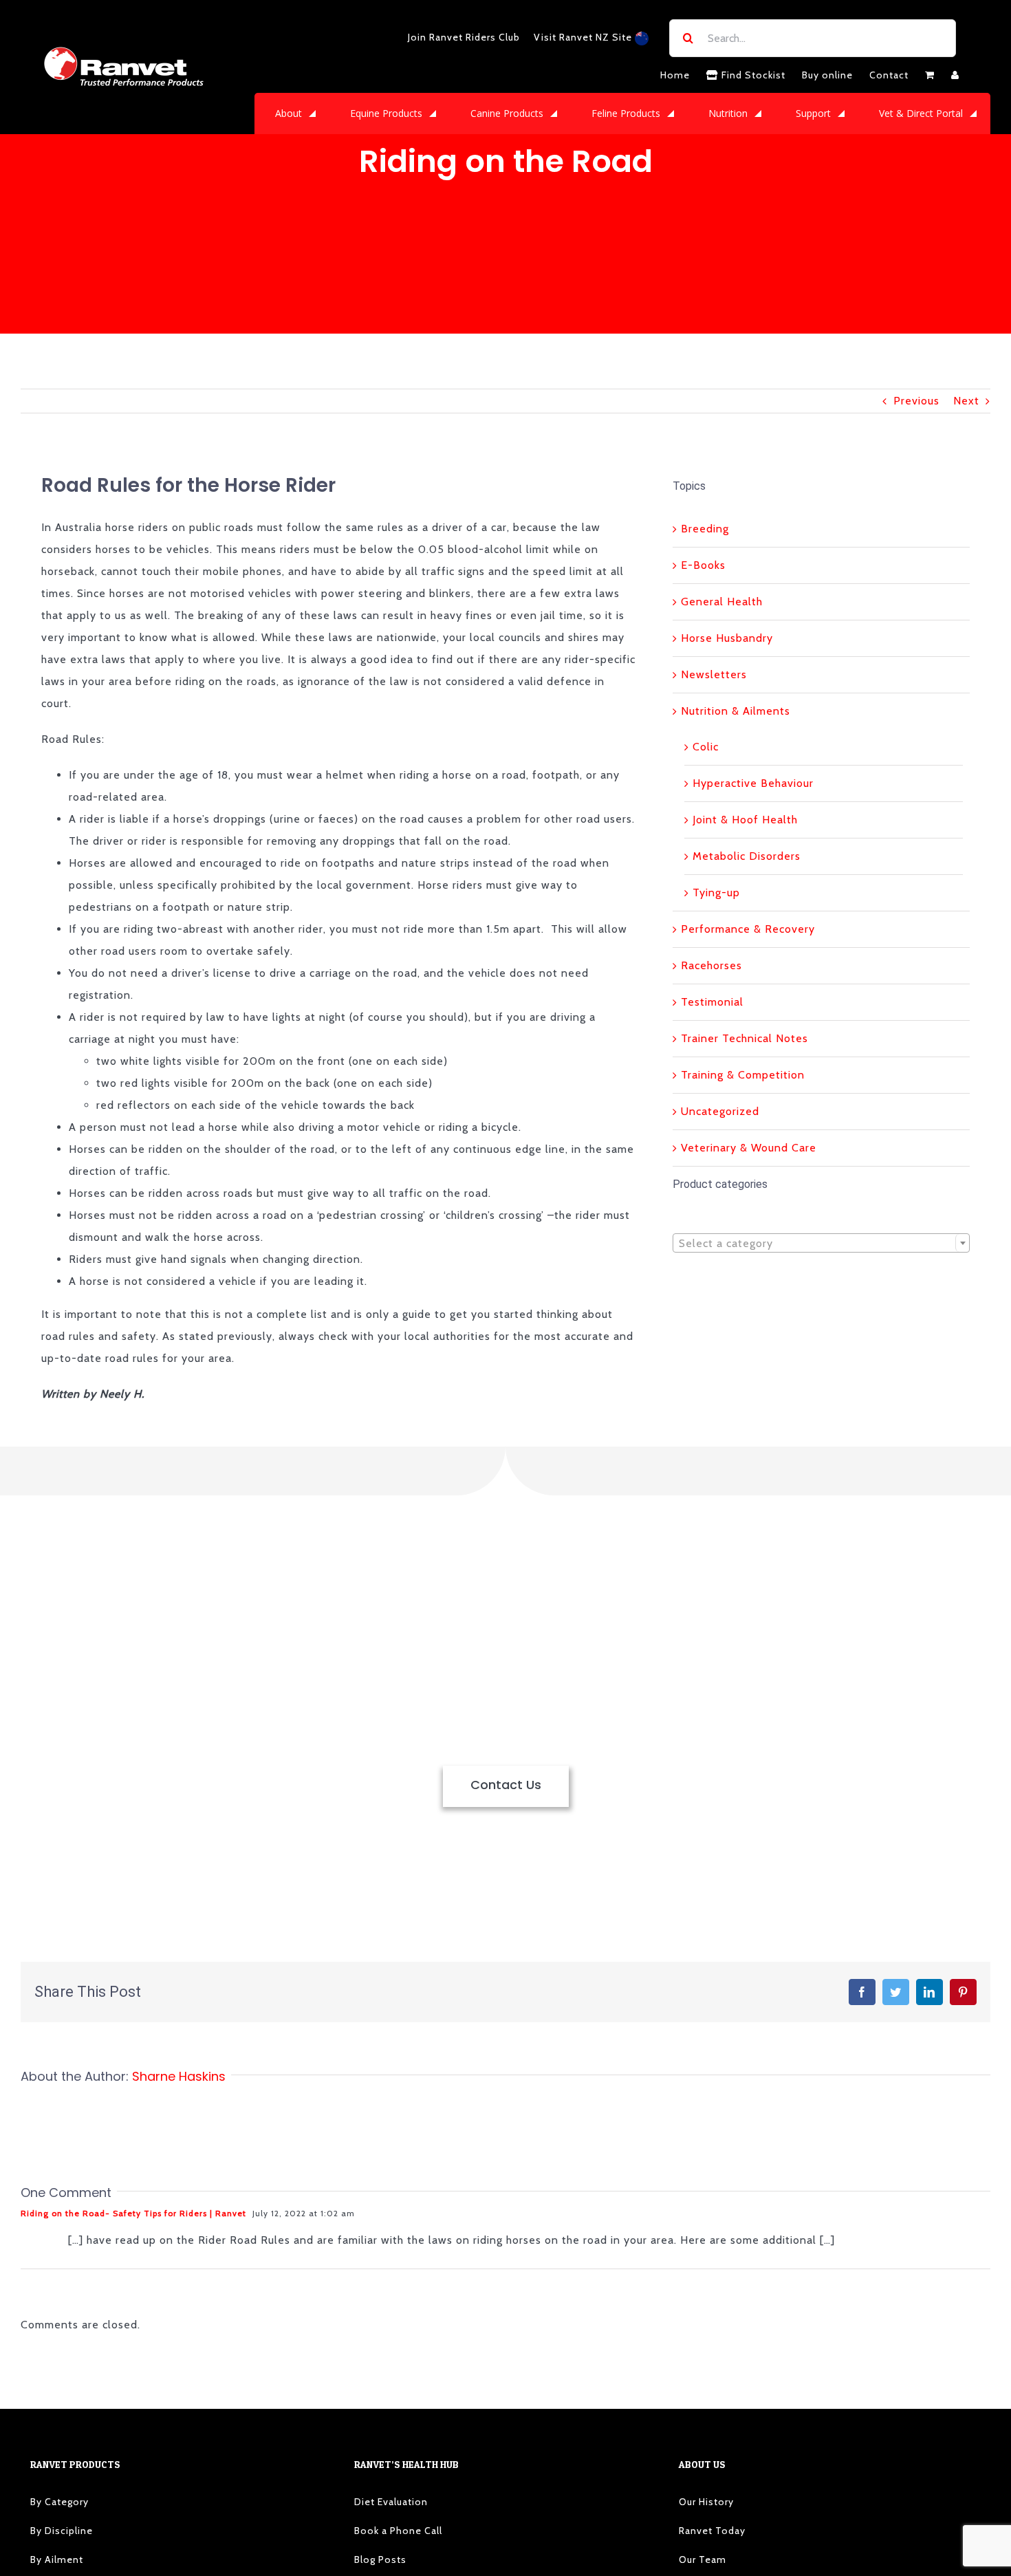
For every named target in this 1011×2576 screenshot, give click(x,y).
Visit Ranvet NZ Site (584, 37)
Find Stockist (752, 75)
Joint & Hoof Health (745, 820)
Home (675, 75)
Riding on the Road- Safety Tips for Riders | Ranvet (133, 2213)
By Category (59, 2502)
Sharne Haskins (179, 2076)
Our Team (703, 2559)
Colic (706, 747)
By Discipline (62, 2531)
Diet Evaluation (391, 2502)
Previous (916, 401)
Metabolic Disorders (747, 856)
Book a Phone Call (398, 2531)
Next (966, 401)
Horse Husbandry (727, 638)
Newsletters (714, 674)
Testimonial (712, 1002)
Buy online (827, 75)
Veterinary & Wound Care (749, 1148)
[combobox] (821, 1243)
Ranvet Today (712, 2531)
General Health (722, 602)
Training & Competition (743, 1075)
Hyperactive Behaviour (753, 783)
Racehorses (711, 965)
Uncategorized (720, 1111)
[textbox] (821, 1244)
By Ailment (57, 2559)
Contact (889, 75)
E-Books (703, 565)
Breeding (705, 529)
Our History (706, 2502)
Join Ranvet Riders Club (464, 37)
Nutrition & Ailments (736, 711)
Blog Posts (380, 2559)
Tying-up (716, 892)
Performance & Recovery (748, 929)
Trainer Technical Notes (744, 1038)
